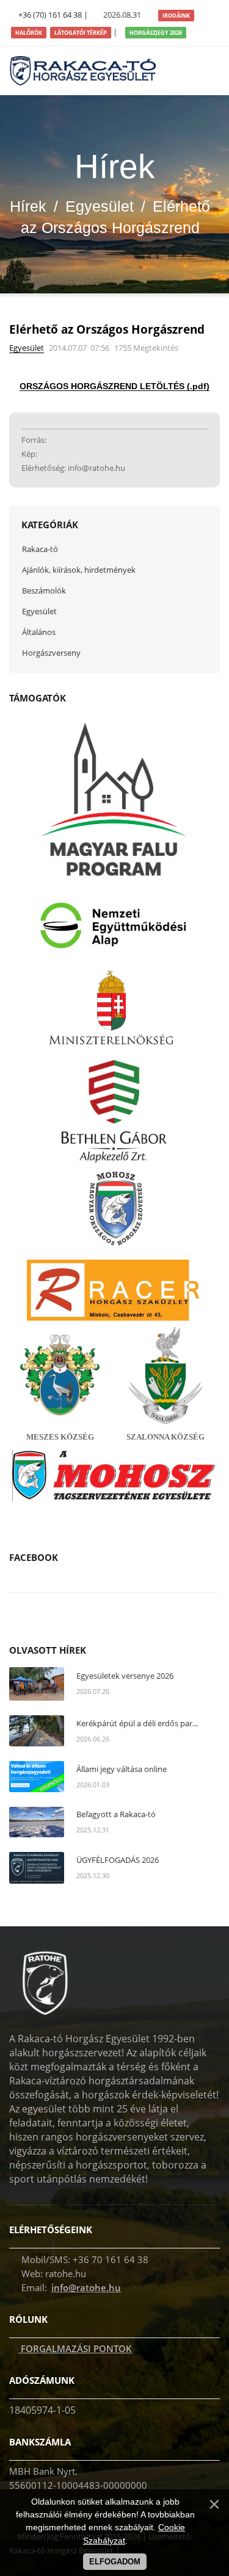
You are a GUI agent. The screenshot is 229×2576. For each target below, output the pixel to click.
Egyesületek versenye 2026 (125, 1676)
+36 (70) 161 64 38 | (53, 15)
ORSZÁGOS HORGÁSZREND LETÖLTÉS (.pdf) (114, 386)
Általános (39, 632)
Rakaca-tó (40, 549)
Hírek (28, 206)
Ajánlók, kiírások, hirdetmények (79, 570)
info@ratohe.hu (86, 2287)
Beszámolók (44, 590)
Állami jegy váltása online (122, 1769)
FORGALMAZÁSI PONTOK (75, 2348)
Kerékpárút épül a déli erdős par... (137, 1723)
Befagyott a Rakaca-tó (116, 1814)
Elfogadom (115, 2562)
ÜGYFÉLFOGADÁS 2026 (118, 1860)
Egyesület (100, 206)
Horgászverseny (51, 653)
